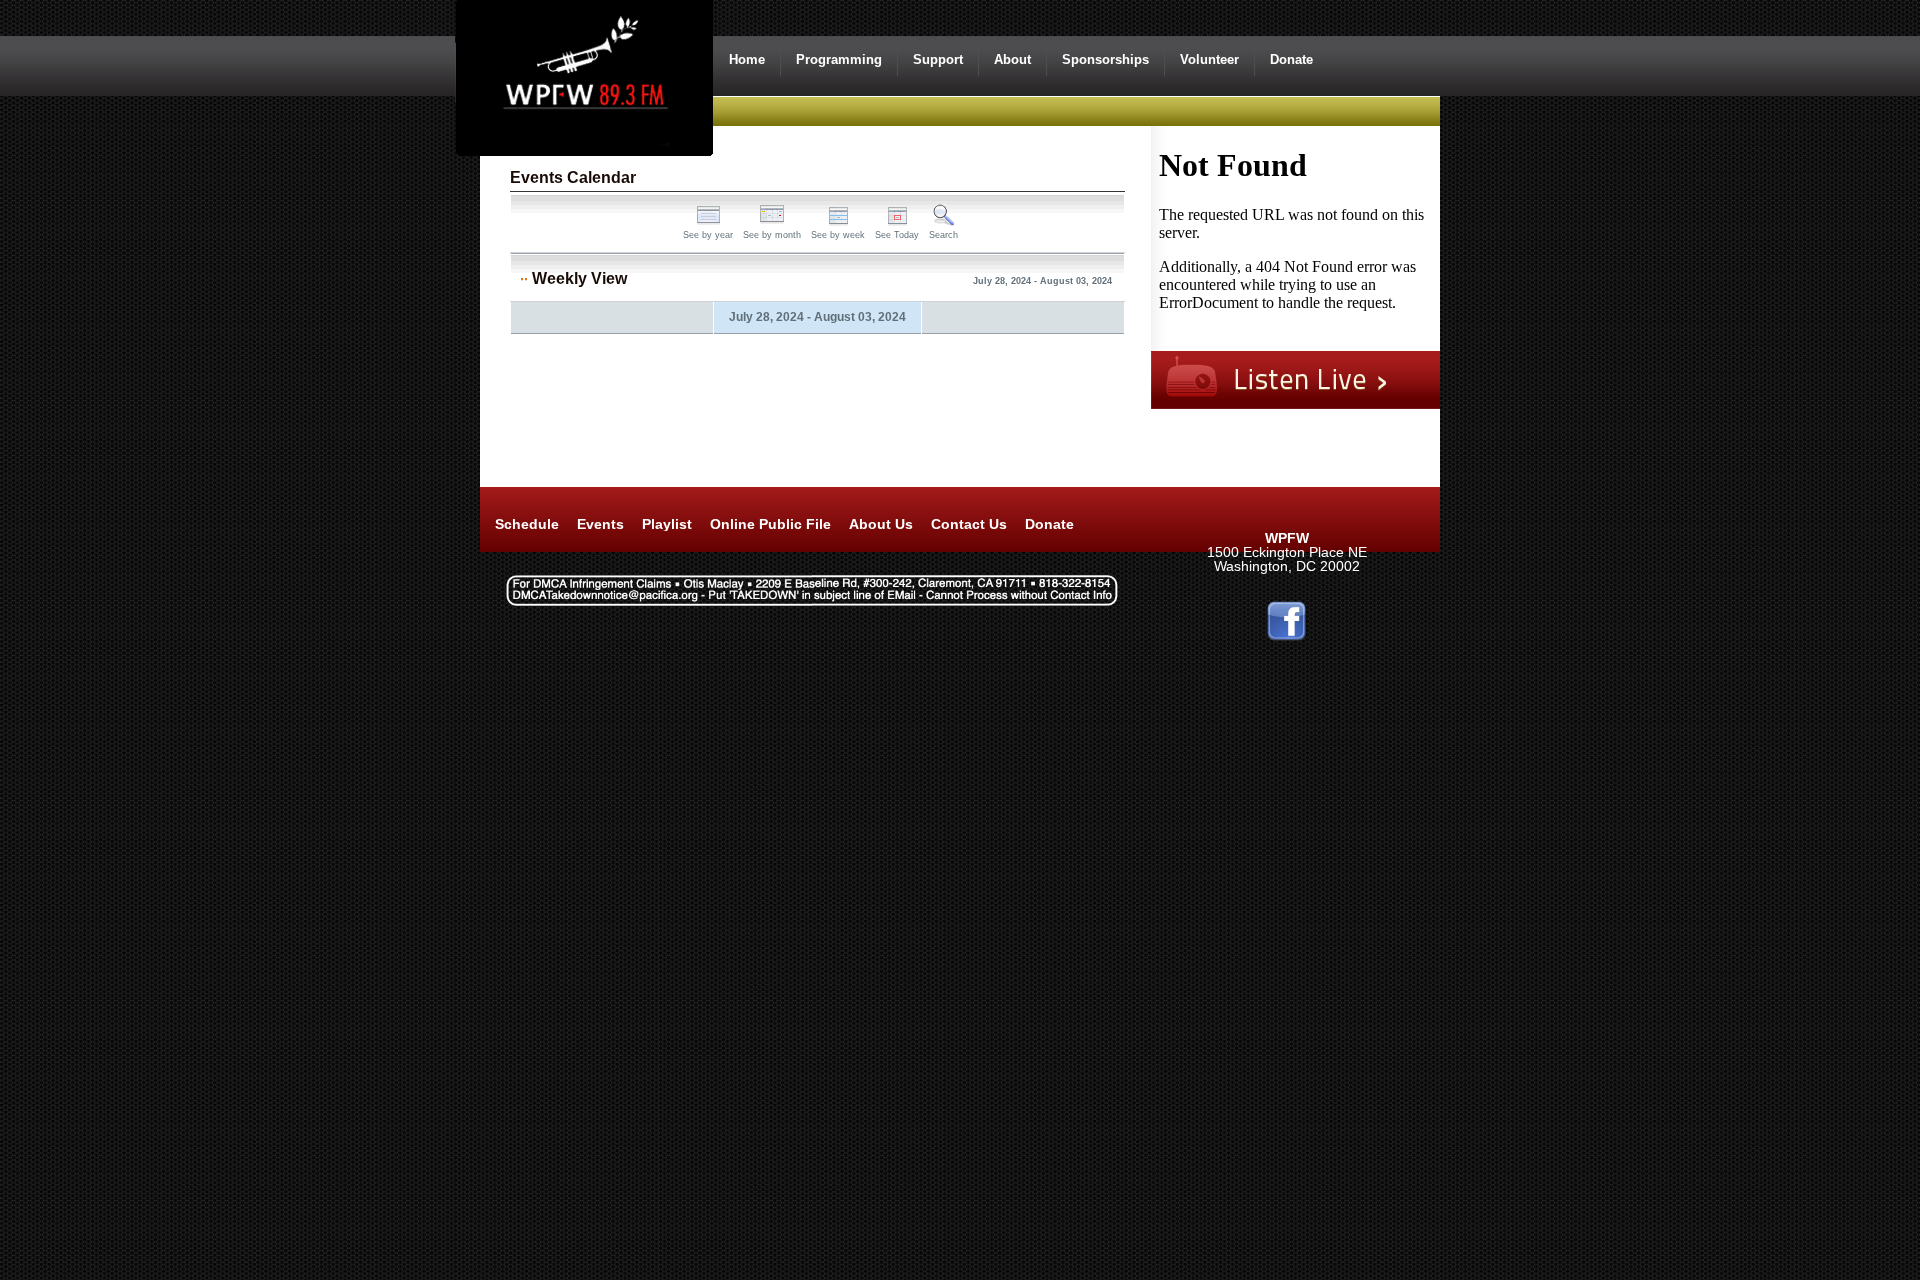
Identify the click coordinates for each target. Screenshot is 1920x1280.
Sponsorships (1105, 59)
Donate (1291, 59)
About (1012, 59)
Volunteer (1209, 59)
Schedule (527, 524)
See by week (838, 235)
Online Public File (770, 524)
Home (747, 59)
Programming (839, 59)
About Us (881, 524)
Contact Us (969, 524)
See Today (897, 235)
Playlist (667, 524)
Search (943, 235)
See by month (772, 235)
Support (938, 59)
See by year (708, 235)
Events (600, 524)
